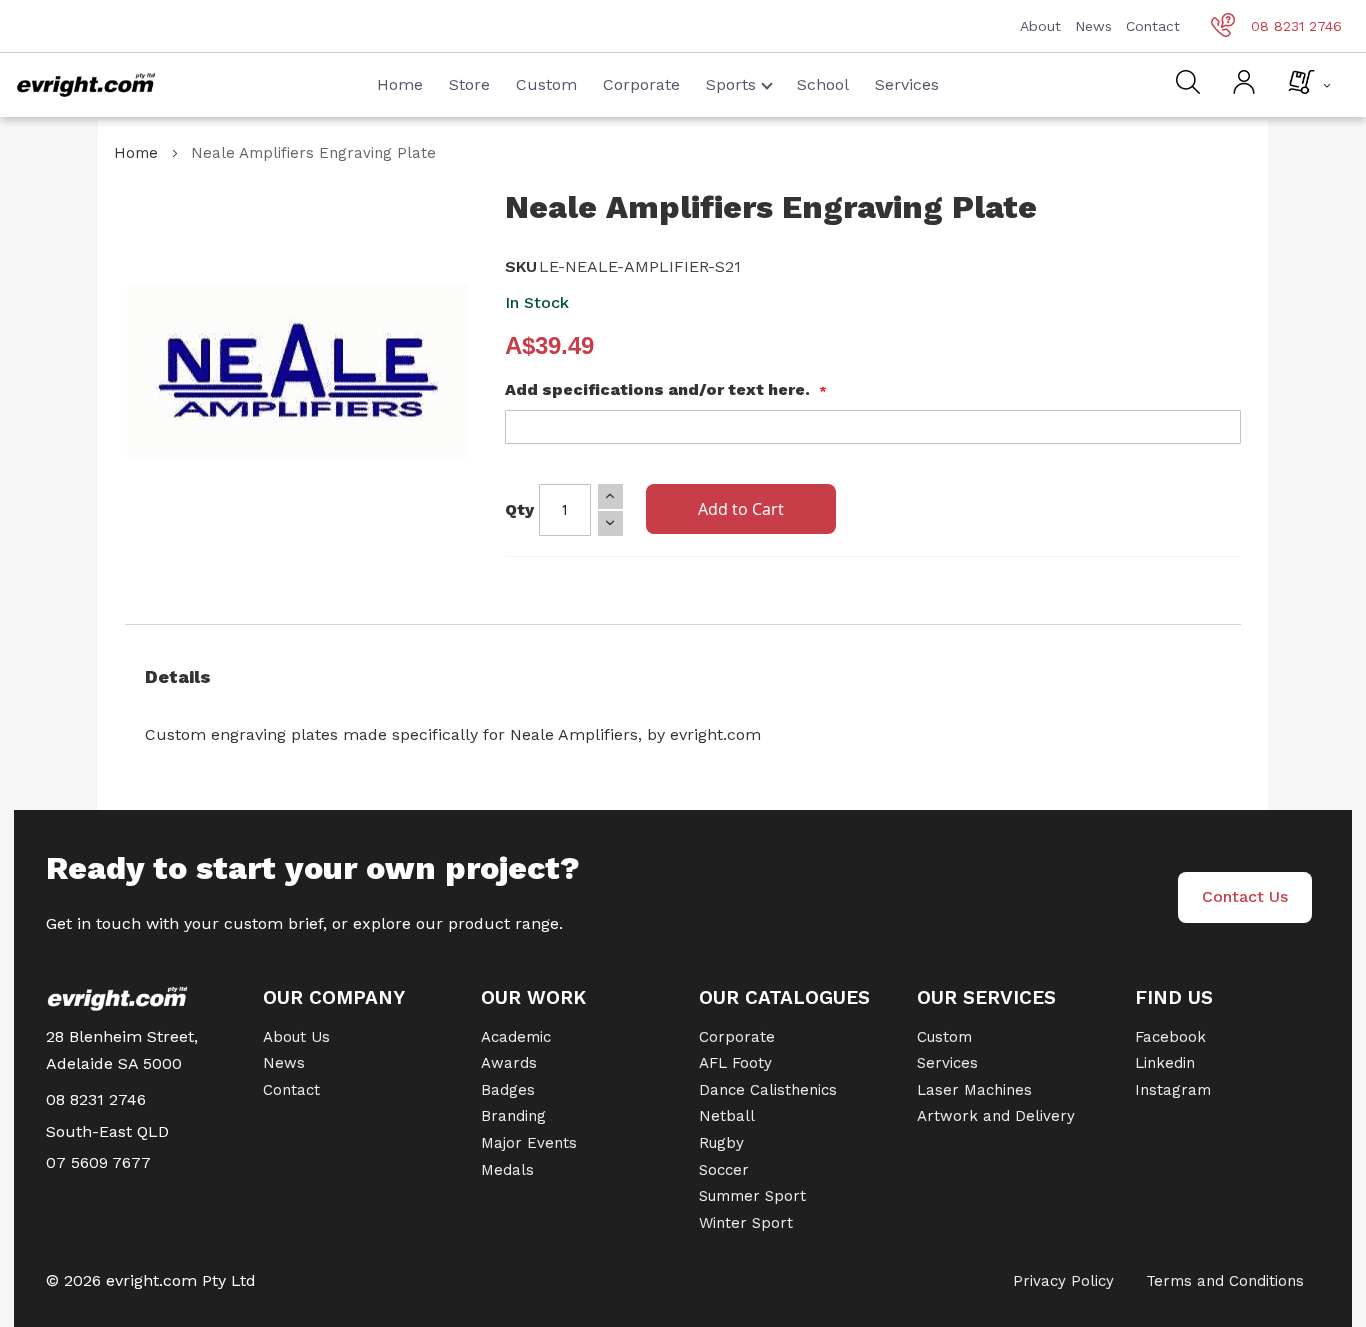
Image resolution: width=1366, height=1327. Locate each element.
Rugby (721, 1143)
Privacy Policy (1063, 1281)
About (1040, 26)
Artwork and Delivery (996, 1116)
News (1093, 26)
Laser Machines (974, 1090)
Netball (727, 1116)
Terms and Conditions (1225, 1281)
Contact (1153, 26)
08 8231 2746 (1296, 26)
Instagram (1173, 1090)
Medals (507, 1170)
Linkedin (1165, 1063)
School (823, 84)
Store (469, 84)
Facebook (1170, 1037)
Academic (516, 1037)
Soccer (724, 1170)
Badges (508, 1090)
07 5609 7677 (98, 1162)
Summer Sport (752, 1196)
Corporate (641, 84)
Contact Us (1245, 896)
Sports (731, 84)
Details (178, 676)
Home (400, 84)
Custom (546, 84)
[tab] (682, 677)
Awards (509, 1063)
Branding (513, 1116)
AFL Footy (735, 1063)
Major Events (529, 1143)
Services (907, 84)
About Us (296, 1037)
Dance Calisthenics (768, 1090)
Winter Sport (746, 1223)
